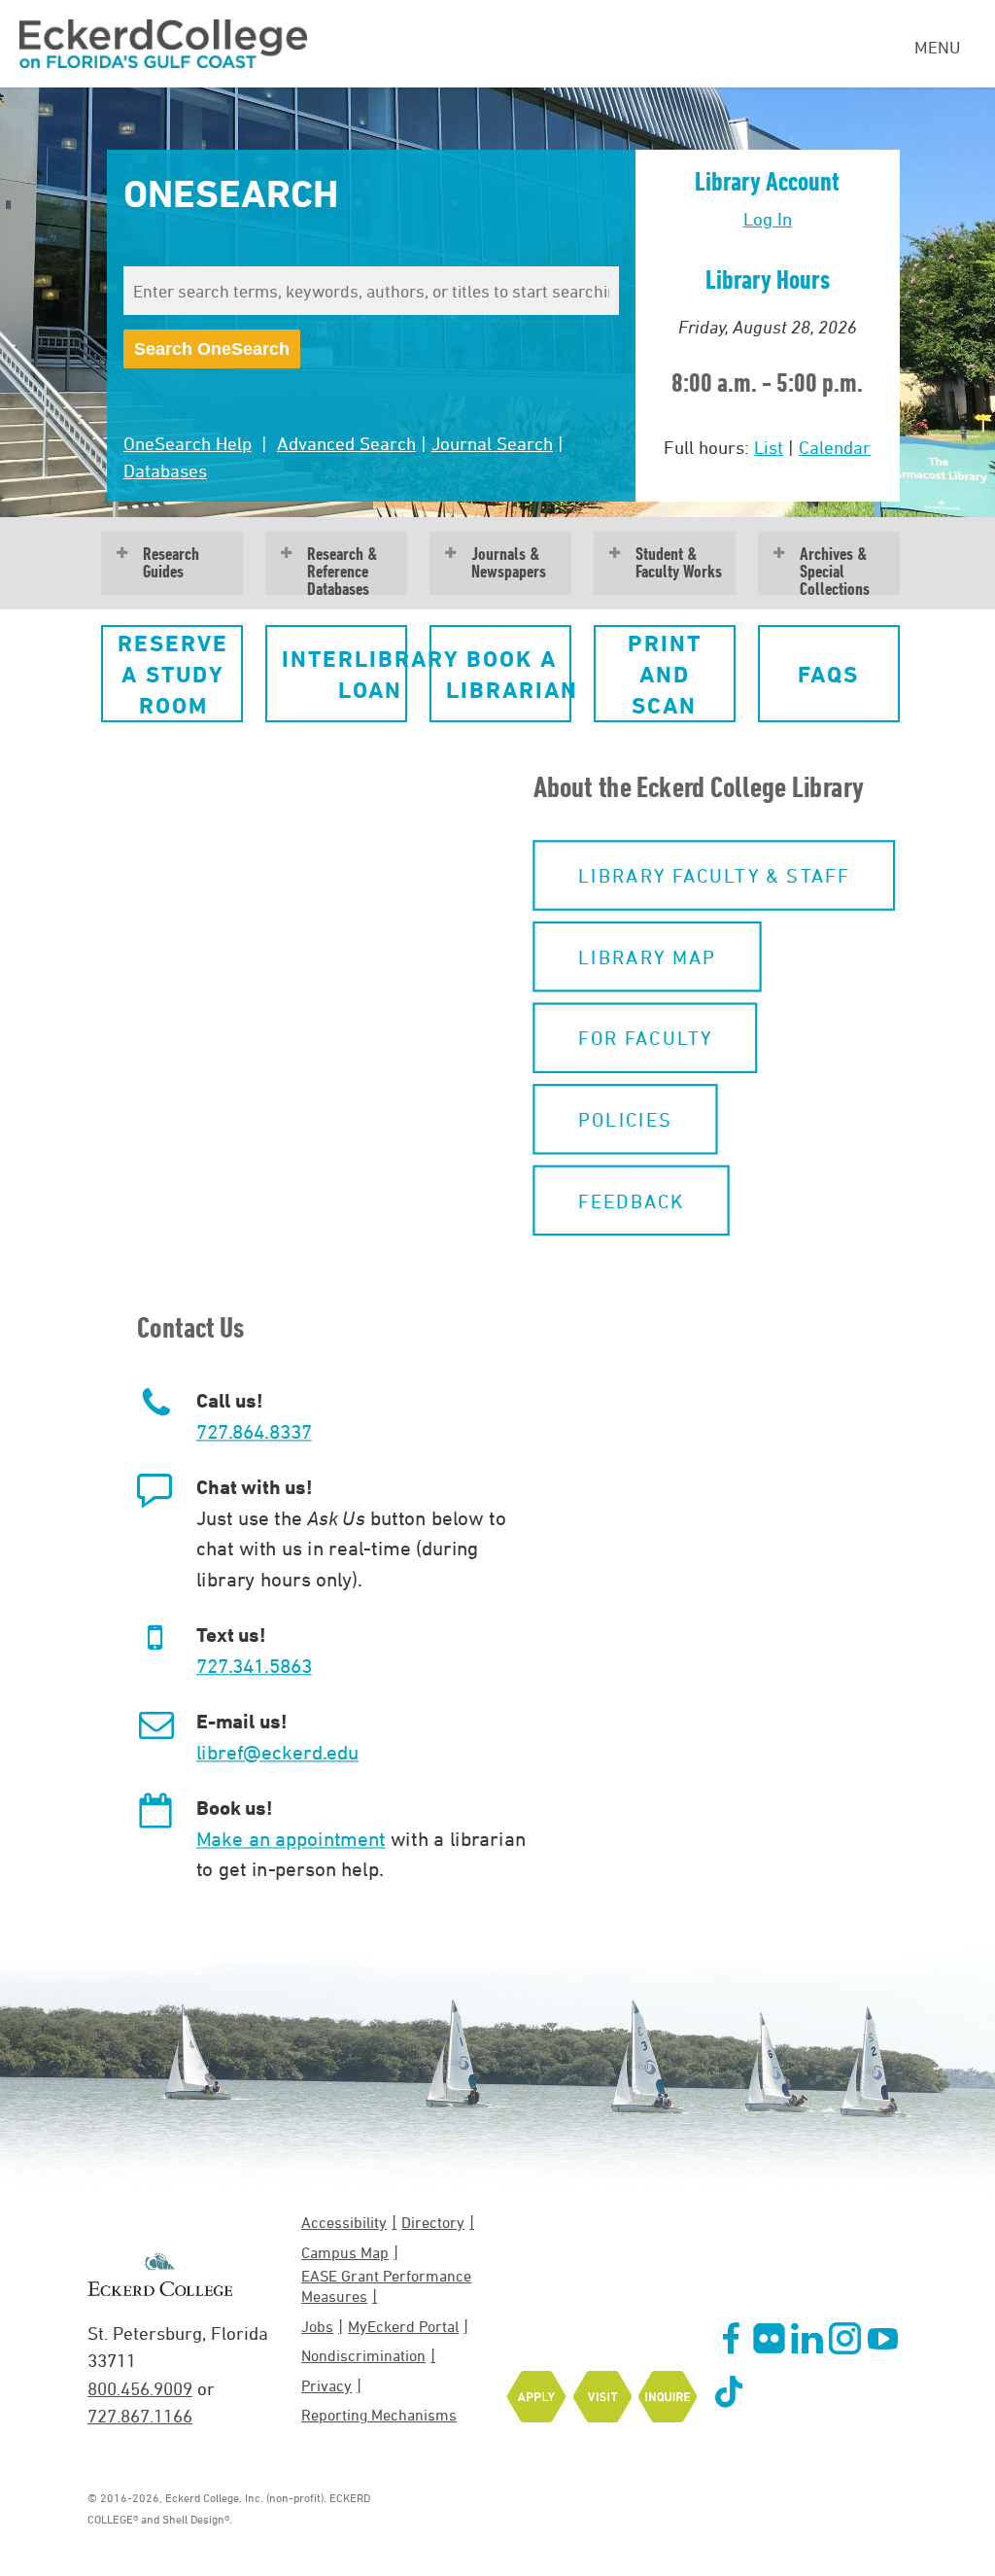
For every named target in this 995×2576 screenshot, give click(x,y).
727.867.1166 (140, 2416)
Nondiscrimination (363, 2355)
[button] (172, 674)
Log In (768, 219)
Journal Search (492, 443)
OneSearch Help (188, 443)
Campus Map (345, 2252)
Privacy (326, 2385)
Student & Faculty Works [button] (679, 562)
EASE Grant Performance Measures (386, 2286)
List (769, 447)
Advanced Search (346, 443)
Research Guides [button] (171, 562)
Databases (165, 470)
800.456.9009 (140, 2388)
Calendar (835, 447)
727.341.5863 (254, 1665)
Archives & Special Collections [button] (835, 569)
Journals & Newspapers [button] (509, 562)
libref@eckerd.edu (277, 1752)
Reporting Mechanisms (379, 2415)
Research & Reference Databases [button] (343, 569)
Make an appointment (291, 1838)
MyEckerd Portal (403, 2326)
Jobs (317, 2326)
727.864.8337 (254, 1431)
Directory (433, 2222)
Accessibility (344, 2222)
